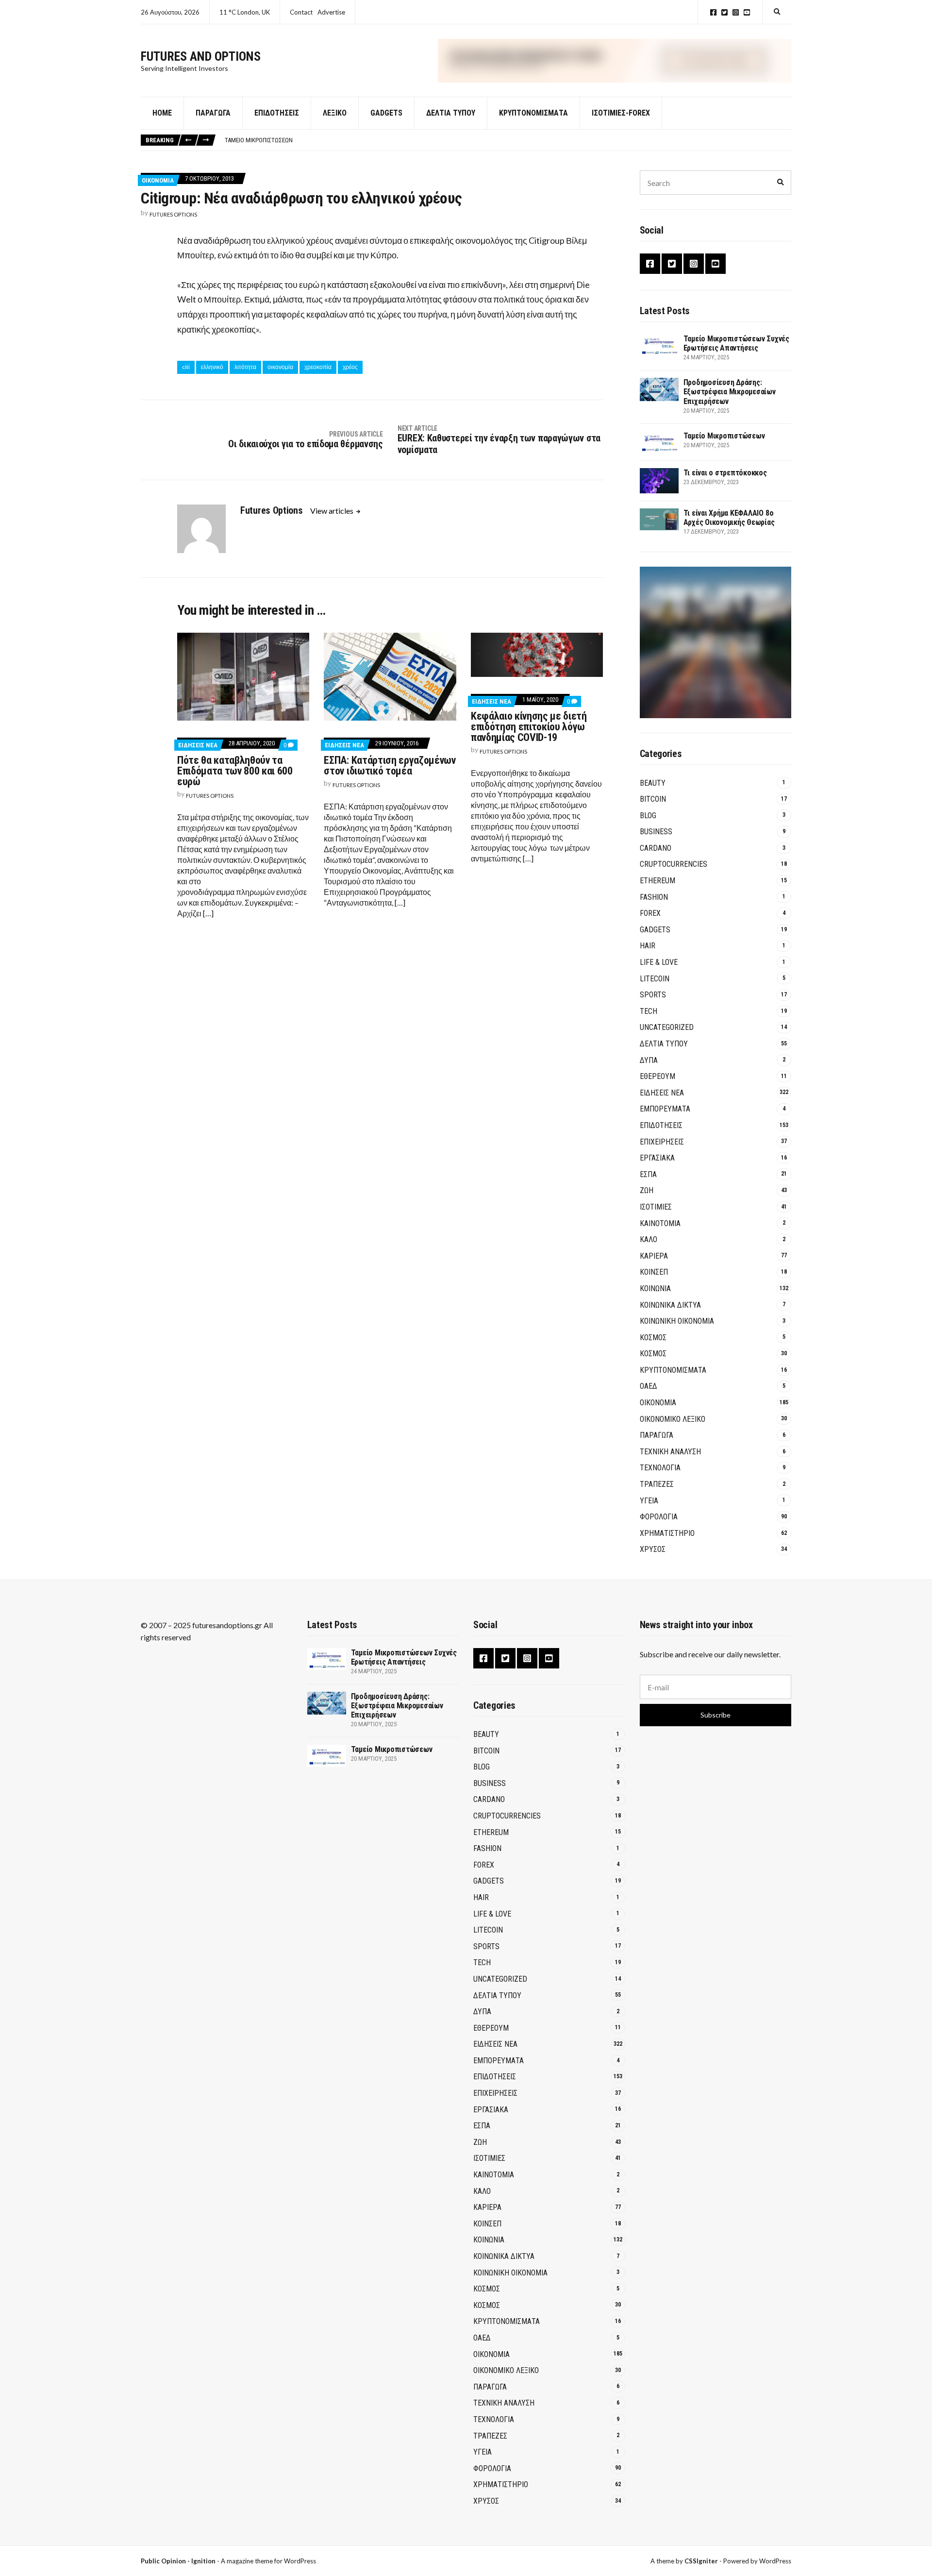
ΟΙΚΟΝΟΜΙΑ (158, 180)
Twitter (724, 12)
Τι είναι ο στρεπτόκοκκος (725, 473)
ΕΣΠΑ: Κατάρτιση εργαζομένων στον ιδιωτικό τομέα (390, 766)
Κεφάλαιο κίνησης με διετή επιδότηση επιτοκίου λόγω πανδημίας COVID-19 (529, 727)
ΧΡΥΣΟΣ (653, 1549)
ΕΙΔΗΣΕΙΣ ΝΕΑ (198, 745)
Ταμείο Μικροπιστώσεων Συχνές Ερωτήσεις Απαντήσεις (736, 343)
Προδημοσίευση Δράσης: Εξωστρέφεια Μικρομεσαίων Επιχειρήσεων (730, 392)
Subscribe (716, 1715)
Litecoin (655, 979)
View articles (333, 511)
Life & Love (659, 962)
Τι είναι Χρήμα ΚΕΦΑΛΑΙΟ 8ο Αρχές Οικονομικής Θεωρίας (729, 518)
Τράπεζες (657, 1484)
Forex (650, 913)
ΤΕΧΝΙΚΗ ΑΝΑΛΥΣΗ (670, 1452)
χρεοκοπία (318, 367)
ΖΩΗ (647, 1190)
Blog (648, 816)
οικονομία (280, 367)
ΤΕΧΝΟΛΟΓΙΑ (660, 1468)
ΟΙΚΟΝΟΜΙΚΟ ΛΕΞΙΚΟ (673, 1419)
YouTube (747, 12)
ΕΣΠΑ (648, 1174)
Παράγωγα (213, 113)
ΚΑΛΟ (649, 1239)
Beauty (653, 783)
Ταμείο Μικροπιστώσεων (259, 140)
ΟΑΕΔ (649, 1386)
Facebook (713, 12)
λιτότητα (245, 367)
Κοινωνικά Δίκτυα (670, 1305)
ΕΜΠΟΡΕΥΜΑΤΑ (665, 1109)
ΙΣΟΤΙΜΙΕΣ (656, 1207)
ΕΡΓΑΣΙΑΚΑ (657, 1158)
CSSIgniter (701, 2561)
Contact (301, 12)
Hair (648, 946)
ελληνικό (212, 367)
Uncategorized (667, 1027)
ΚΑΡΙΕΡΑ (654, 1256)
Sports (653, 995)
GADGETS (386, 113)
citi (186, 367)
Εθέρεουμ (657, 1076)
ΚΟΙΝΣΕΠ (654, 1272)
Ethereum (657, 881)
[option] (508, 140)
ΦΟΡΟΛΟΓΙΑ (659, 1517)
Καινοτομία (660, 1223)
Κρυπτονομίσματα (533, 113)
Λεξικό (335, 113)
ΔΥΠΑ (649, 1060)
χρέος (350, 367)
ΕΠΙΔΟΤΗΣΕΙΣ (661, 1125)
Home (162, 113)
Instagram (736, 12)
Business (656, 832)
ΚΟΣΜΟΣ (653, 1338)
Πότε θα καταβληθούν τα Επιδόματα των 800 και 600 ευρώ (235, 771)
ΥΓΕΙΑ (649, 1501)
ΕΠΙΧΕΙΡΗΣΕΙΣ (662, 1142)
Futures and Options (201, 56)
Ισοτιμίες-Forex (621, 113)
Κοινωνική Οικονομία (677, 1321)
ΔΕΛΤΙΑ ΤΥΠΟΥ (451, 113)
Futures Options (173, 214)
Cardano (656, 848)
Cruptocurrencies (674, 864)
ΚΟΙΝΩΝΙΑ (655, 1288)
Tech (649, 1011)
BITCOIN (653, 799)
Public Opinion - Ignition (178, 2561)
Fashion (654, 897)
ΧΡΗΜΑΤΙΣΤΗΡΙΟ (667, 1533)
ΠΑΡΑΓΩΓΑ (657, 1435)
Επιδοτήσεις (277, 113)
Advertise (331, 12)
